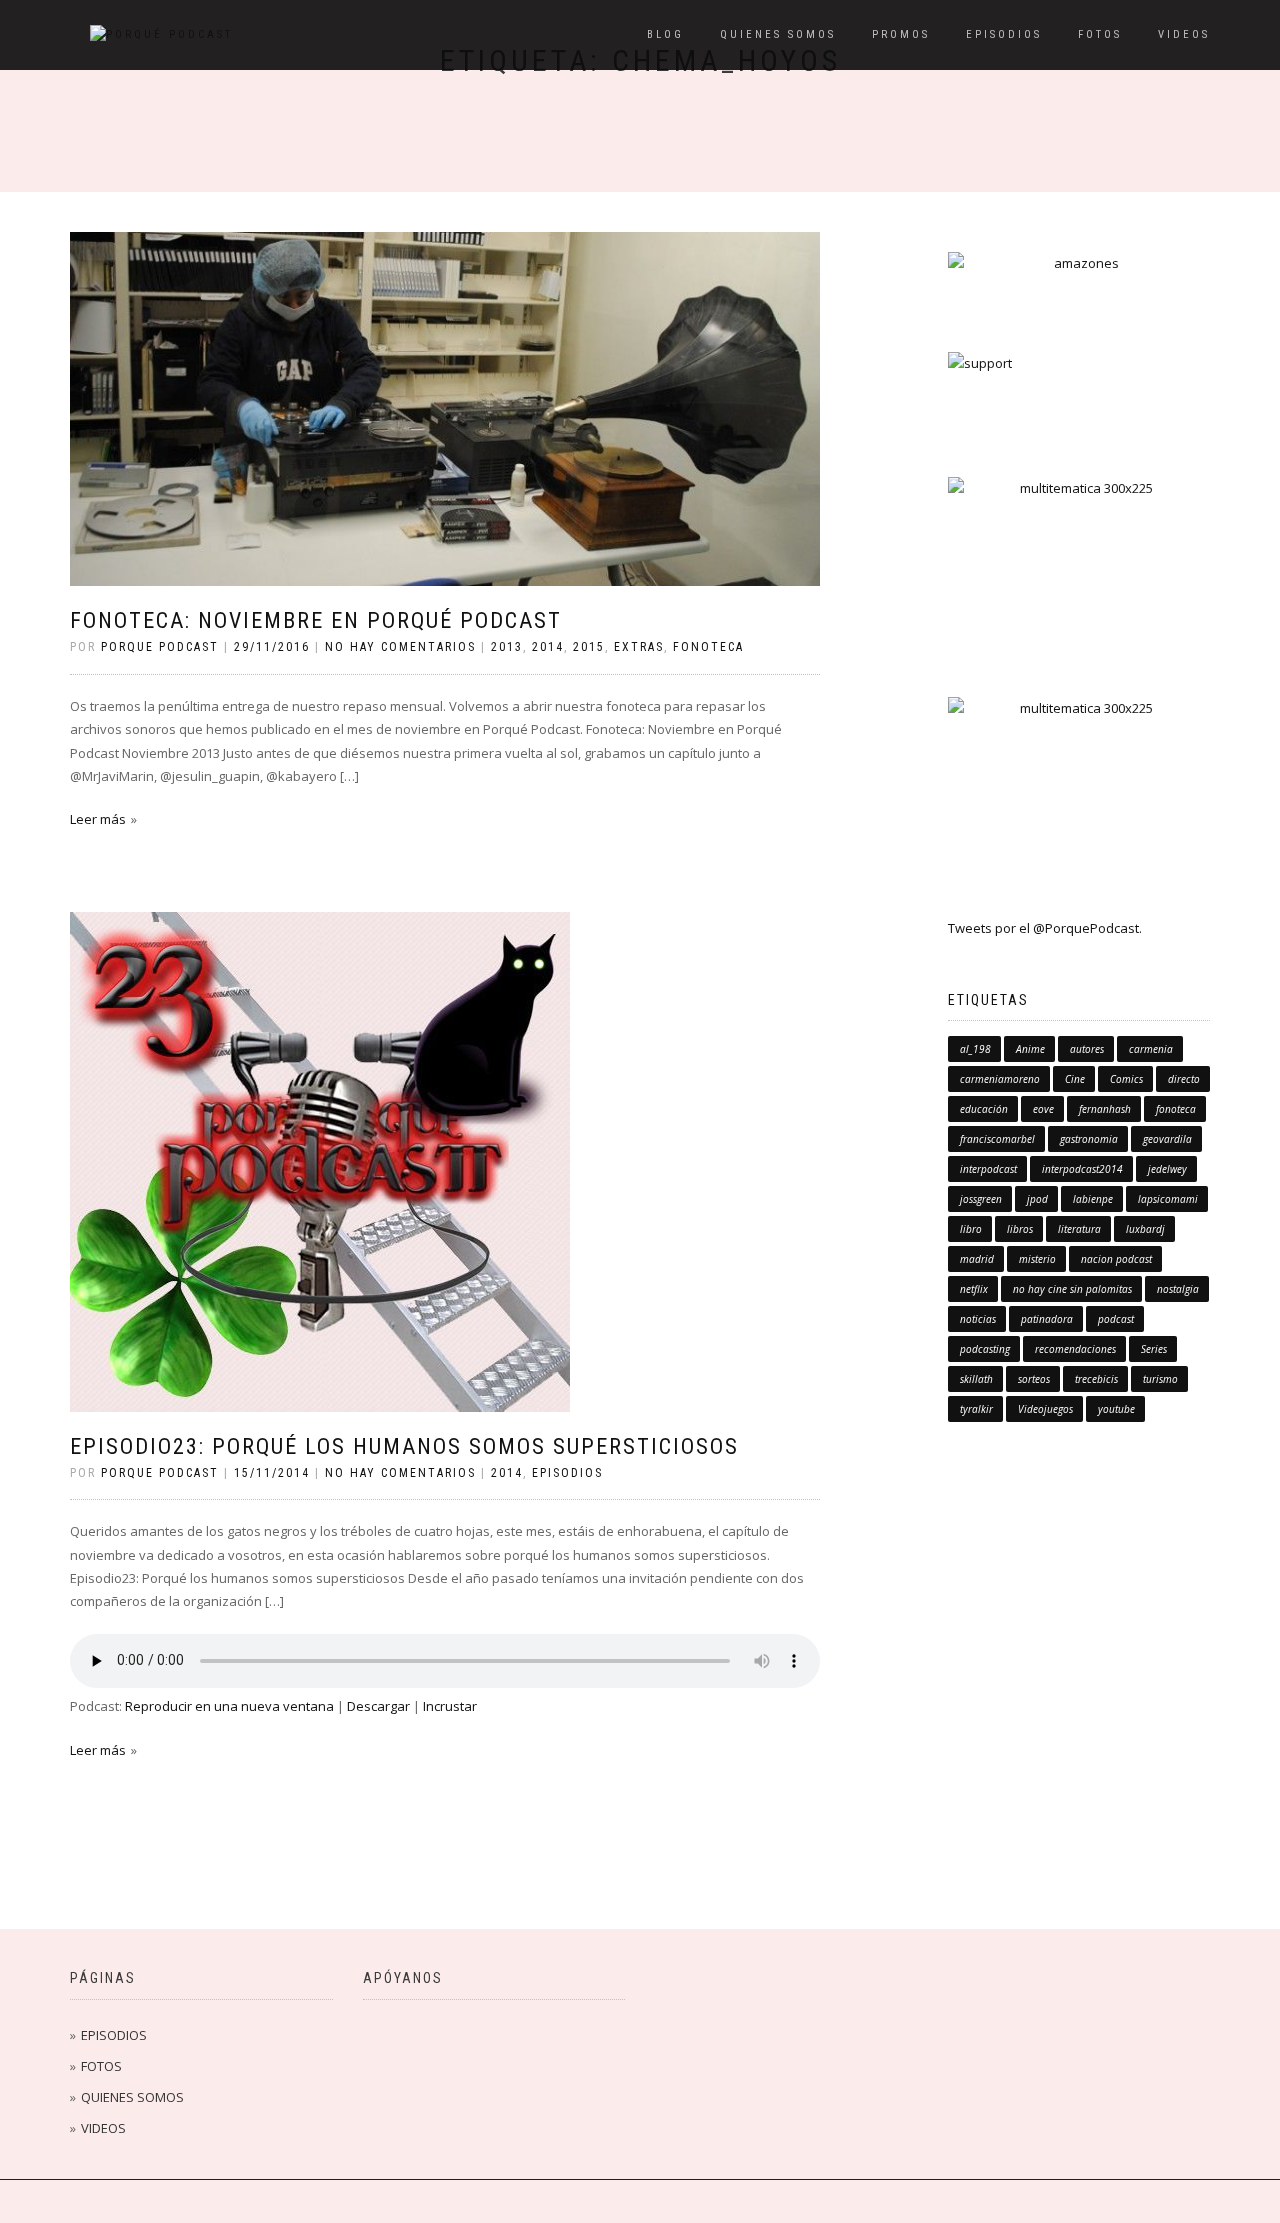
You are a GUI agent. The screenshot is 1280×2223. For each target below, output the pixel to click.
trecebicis (1096, 1379)
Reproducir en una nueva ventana (229, 1706)
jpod (1037, 1199)
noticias (978, 1319)
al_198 (975, 1049)
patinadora (1047, 1319)
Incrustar (450, 1706)
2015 (589, 647)
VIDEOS (1184, 34)
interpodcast (988, 1169)
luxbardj (1145, 1229)
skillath (976, 1379)
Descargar (378, 1706)
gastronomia (1089, 1139)
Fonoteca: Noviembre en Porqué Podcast (316, 620)
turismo (1160, 1379)
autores (1087, 1049)
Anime (1030, 1049)
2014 (548, 647)
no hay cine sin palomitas (1072, 1289)
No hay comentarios (400, 647)
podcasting (985, 1349)
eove (1043, 1109)
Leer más (98, 819)
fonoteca (708, 647)
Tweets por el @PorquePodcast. (1045, 928)
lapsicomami (1168, 1199)
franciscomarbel (997, 1139)
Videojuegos (1045, 1409)
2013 (507, 647)
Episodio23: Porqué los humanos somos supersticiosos (404, 1446)
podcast (1116, 1319)
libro (971, 1229)
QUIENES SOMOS (778, 34)
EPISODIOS (1004, 34)
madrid (977, 1259)
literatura (1079, 1229)
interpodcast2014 (1082, 1169)
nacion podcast (1116, 1259)
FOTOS (1100, 34)
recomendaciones (1075, 1349)
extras (639, 647)
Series (1154, 1349)
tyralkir (976, 1409)
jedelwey (1167, 1169)
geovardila (1167, 1139)
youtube (1116, 1409)
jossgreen (981, 1199)
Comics (1126, 1079)
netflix (974, 1289)
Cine (1075, 1079)
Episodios (567, 1473)
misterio (1037, 1259)
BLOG (665, 34)
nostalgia (1178, 1289)
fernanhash (1105, 1109)
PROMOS (901, 34)
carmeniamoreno (1000, 1079)
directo (1184, 1079)
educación (984, 1109)
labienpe (1093, 1199)
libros (1020, 1229)
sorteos (1034, 1379)
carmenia (1151, 1049)
